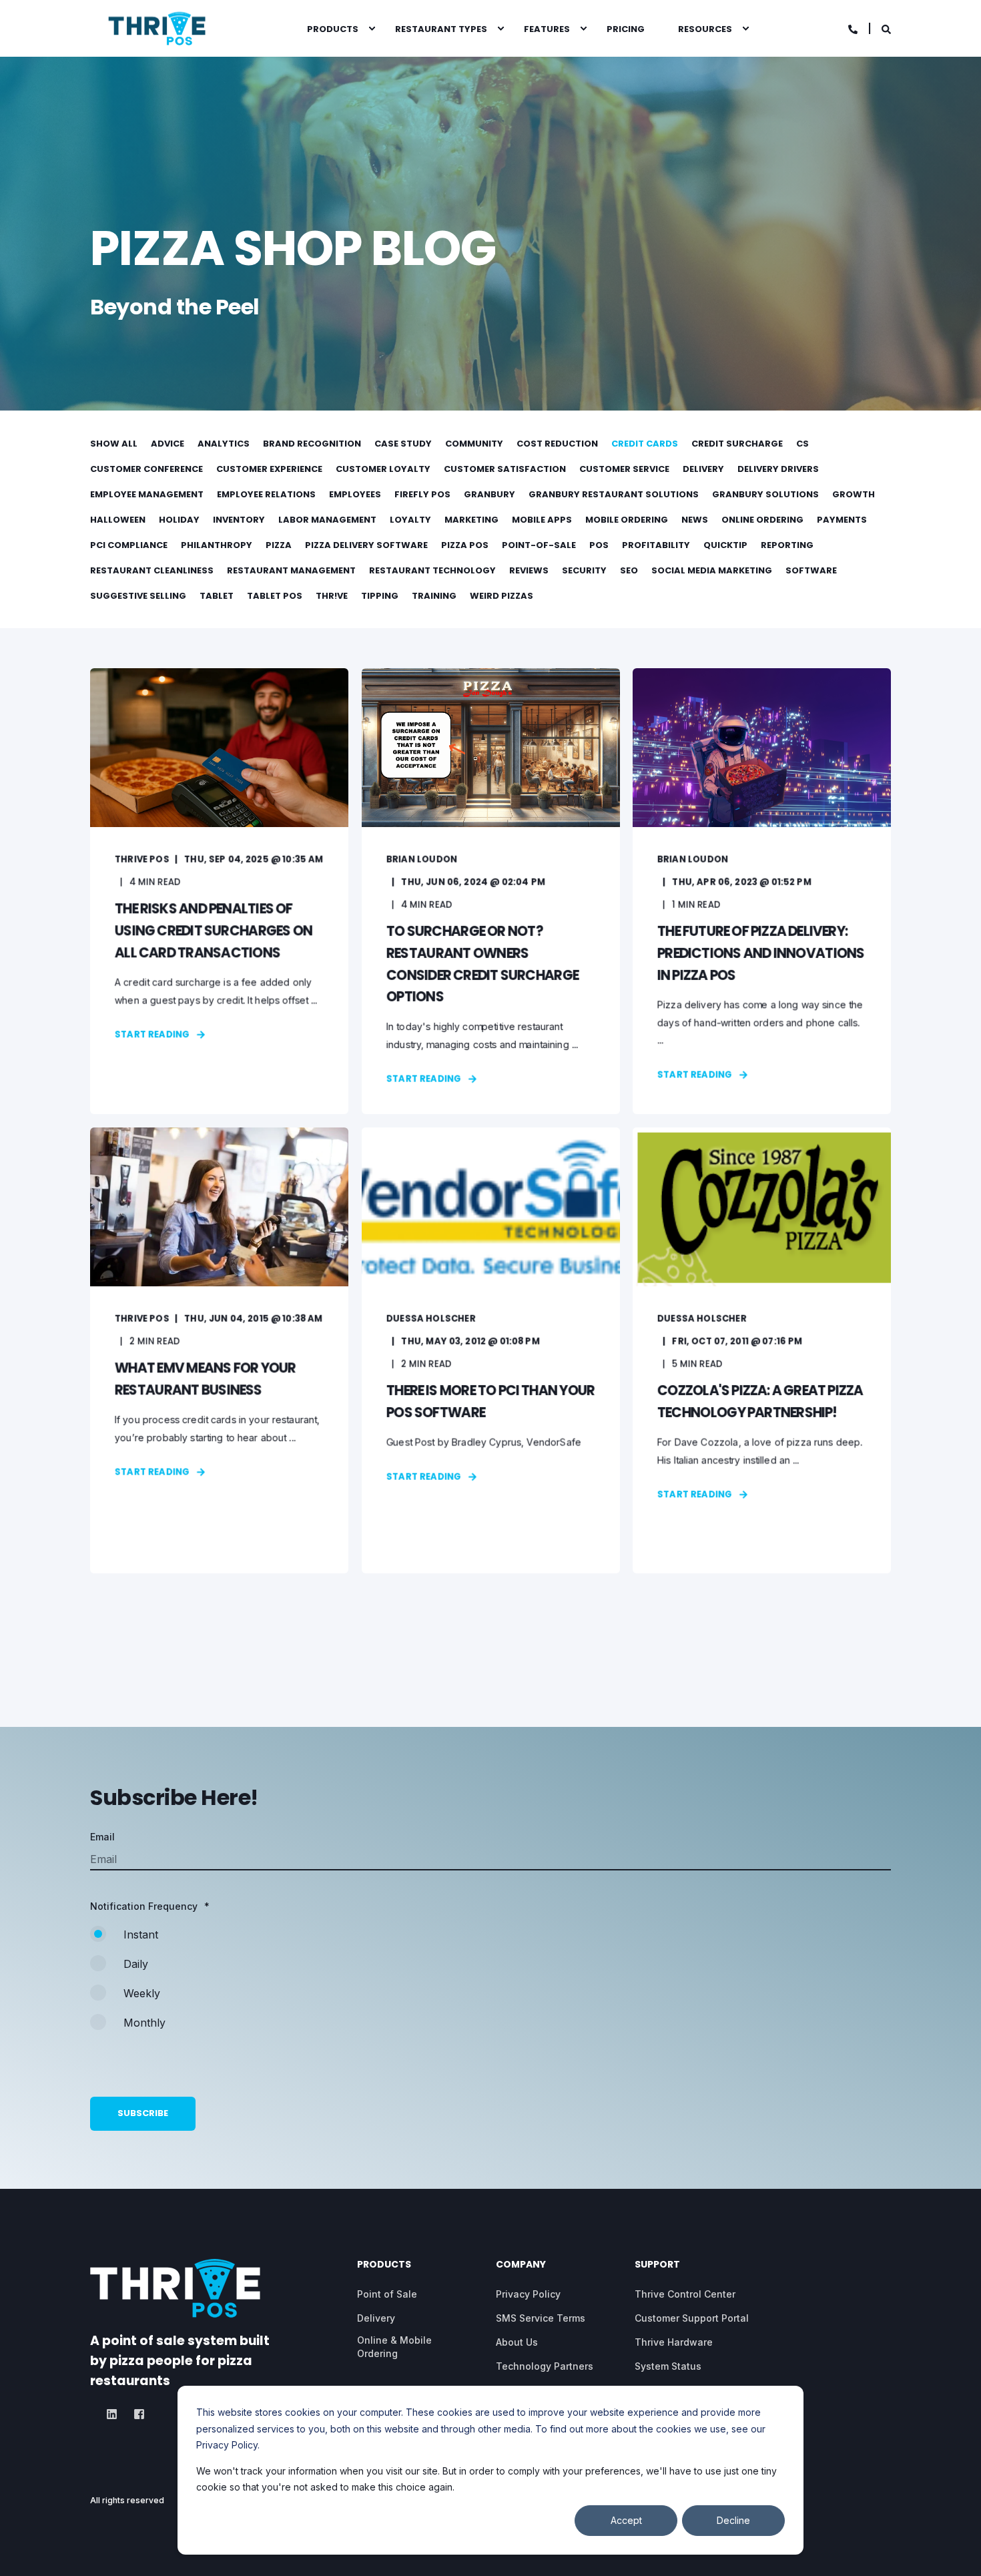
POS (599, 545)
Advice (168, 444)
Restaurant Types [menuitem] (441, 28)
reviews (529, 570)
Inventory (239, 520)
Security (584, 570)
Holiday (179, 520)
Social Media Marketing (712, 570)
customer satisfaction (505, 469)
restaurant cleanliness (152, 570)
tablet (217, 596)
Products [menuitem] (333, 28)
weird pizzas (502, 596)
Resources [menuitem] (705, 28)
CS (802, 444)
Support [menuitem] (657, 2265)
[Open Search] (886, 28)
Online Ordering (762, 520)
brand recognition (312, 444)
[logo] (175, 2288)
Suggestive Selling (138, 596)
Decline (733, 2520)
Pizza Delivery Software (366, 545)
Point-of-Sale (539, 545)
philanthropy (217, 545)
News (695, 520)
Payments (842, 520)
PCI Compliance (129, 545)
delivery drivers (778, 469)
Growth (854, 494)
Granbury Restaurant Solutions (614, 494)
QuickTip (725, 545)
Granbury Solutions (765, 494)
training (434, 596)
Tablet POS (275, 596)
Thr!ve (332, 596)
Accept (626, 2520)
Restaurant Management (291, 570)
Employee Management (147, 494)
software (811, 570)
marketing (471, 520)
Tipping (380, 596)
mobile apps (542, 520)
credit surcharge (737, 444)
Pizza (279, 545)
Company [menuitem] (521, 2265)
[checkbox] (490, 1985)
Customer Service (624, 469)
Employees (355, 494)
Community (474, 444)
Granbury (489, 494)
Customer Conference (146, 469)
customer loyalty (383, 469)
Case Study (403, 444)
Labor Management (327, 520)
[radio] (490, 1941)
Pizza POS (465, 545)
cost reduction (557, 444)
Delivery (703, 469)
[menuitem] (372, 29)
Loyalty (410, 520)
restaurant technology (432, 570)
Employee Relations (266, 494)
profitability (656, 545)
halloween (118, 520)
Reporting (787, 545)
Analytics (224, 444)
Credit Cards (645, 444)
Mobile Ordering (627, 520)
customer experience (269, 469)
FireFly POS (422, 494)
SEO (629, 570)
